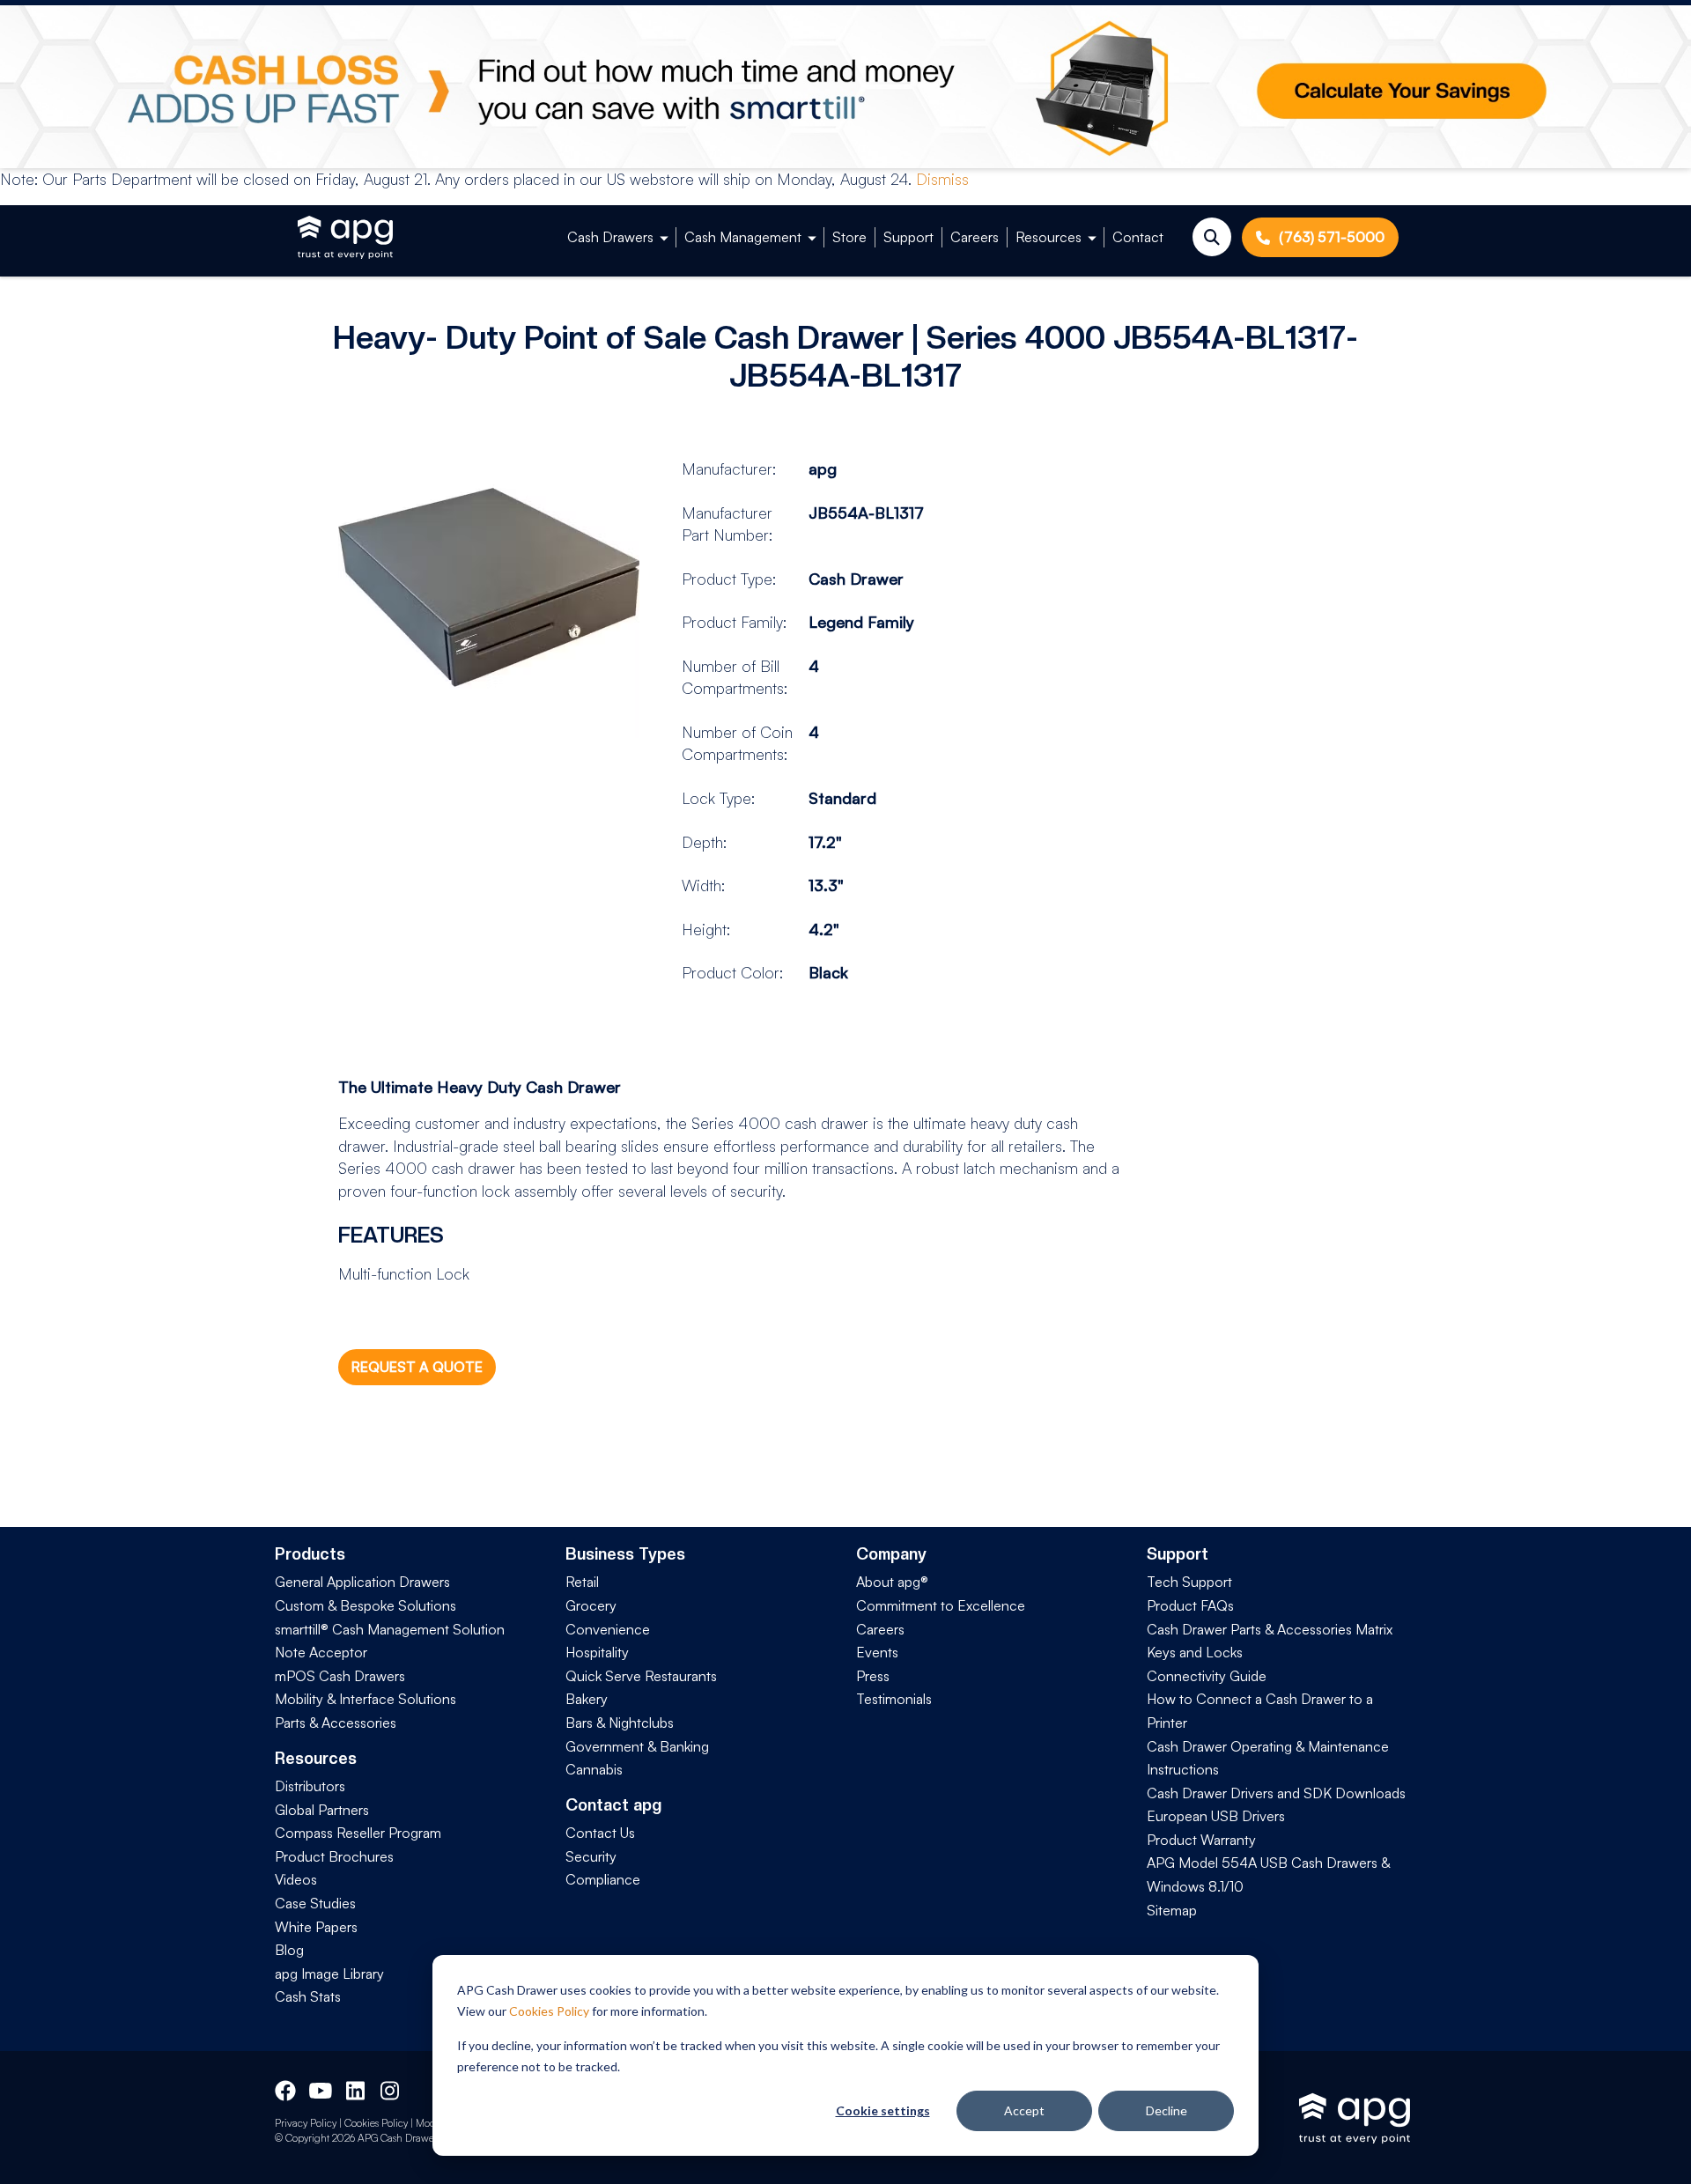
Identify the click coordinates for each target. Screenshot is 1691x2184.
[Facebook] (285, 2088)
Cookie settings (883, 2110)
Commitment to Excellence (941, 1605)
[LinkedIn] (357, 2088)
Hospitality (597, 1652)
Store (849, 237)
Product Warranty (1201, 1840)
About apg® (892, 1582)
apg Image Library (329, 1974)
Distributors (310, 1786)
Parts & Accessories (336, 1723)
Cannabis (594, 1769)
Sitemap (1172, 1910)
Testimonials (894, 1699)
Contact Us (600, 1833)
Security (591, 1856)
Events (877, 1652)
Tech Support (1189, 1582)
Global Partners (322, 1810)
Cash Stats (308, 1996)
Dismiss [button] (942, 179)
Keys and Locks (1195, 1652)
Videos (296, 1879)
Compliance (603, 1879)
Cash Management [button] (743, 237)
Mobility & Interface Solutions (366, 1699)
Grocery (591, 1605)
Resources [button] (1049, 237)
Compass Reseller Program (358, 1833)
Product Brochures (334, 1856)
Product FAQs (1190, 1605)
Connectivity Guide (1207, 1676)
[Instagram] (391, 2088)
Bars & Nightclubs (620, 1723)
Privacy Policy (306, 2123)
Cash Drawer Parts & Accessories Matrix (1270, 1629)
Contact (1138, 237)
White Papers (316, 1927)
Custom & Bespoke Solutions (366, 1605)
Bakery (587, 1699)
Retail (582, 1582)
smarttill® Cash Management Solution (390, 1629)
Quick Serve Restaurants (641, 1676)
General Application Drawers (362, 1582)
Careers (975, 237)
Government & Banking (637, 1746)
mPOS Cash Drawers (340, 1676)
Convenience (608, 1629)
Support (908, 237)
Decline (1167, 2110)
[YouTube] (319, 2088)
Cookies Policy (549, 2011)
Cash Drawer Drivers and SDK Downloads (1276, 1793)
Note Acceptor (321, 1652)
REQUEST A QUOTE (417, 1367)
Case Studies (315, 1903)
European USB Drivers (1216, 1816)
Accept (1024, 2110)
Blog (289, 1950)
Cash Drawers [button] (610, 237)
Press (873, 1676)
